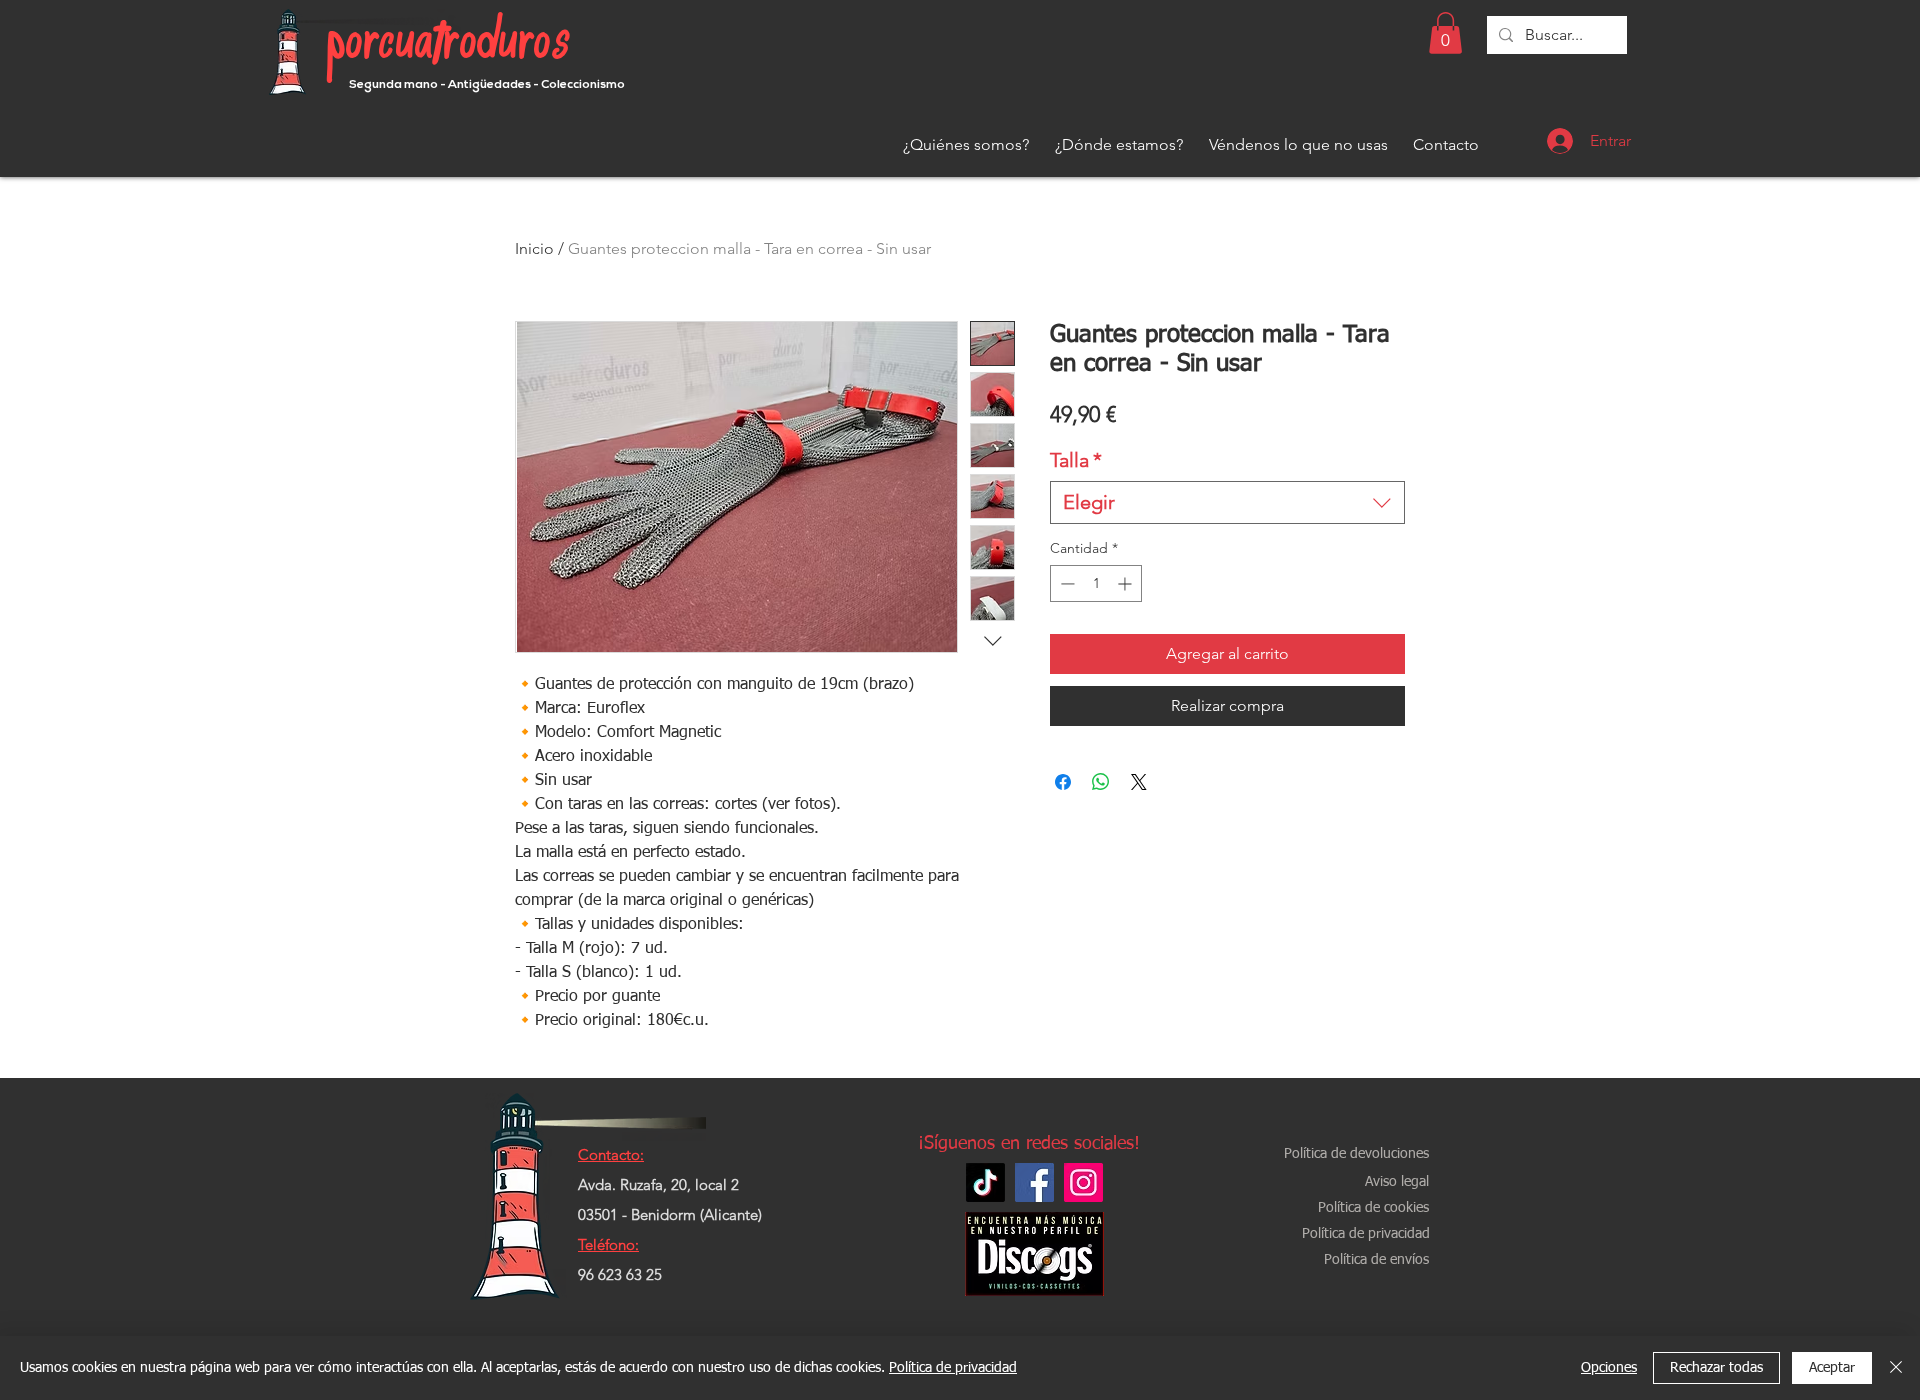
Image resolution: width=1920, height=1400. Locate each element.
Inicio (534, 248)
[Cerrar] (1896, 1368)
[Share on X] (1139, 782)
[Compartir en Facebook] (1063, 782)
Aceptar (1832, 1368)
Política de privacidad (953, 1368)
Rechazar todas (1716, 1368)
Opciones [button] (1609, 1368)
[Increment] (1126, 583)
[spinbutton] (1096, 583)
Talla (1076, 460)
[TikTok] (985, 1182)
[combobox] (1227, 502)
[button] (1445, 33)
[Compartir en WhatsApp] (1101, 782)
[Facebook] (1034, 1182)
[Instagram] (1083, 1182)
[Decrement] (1065, 583)
